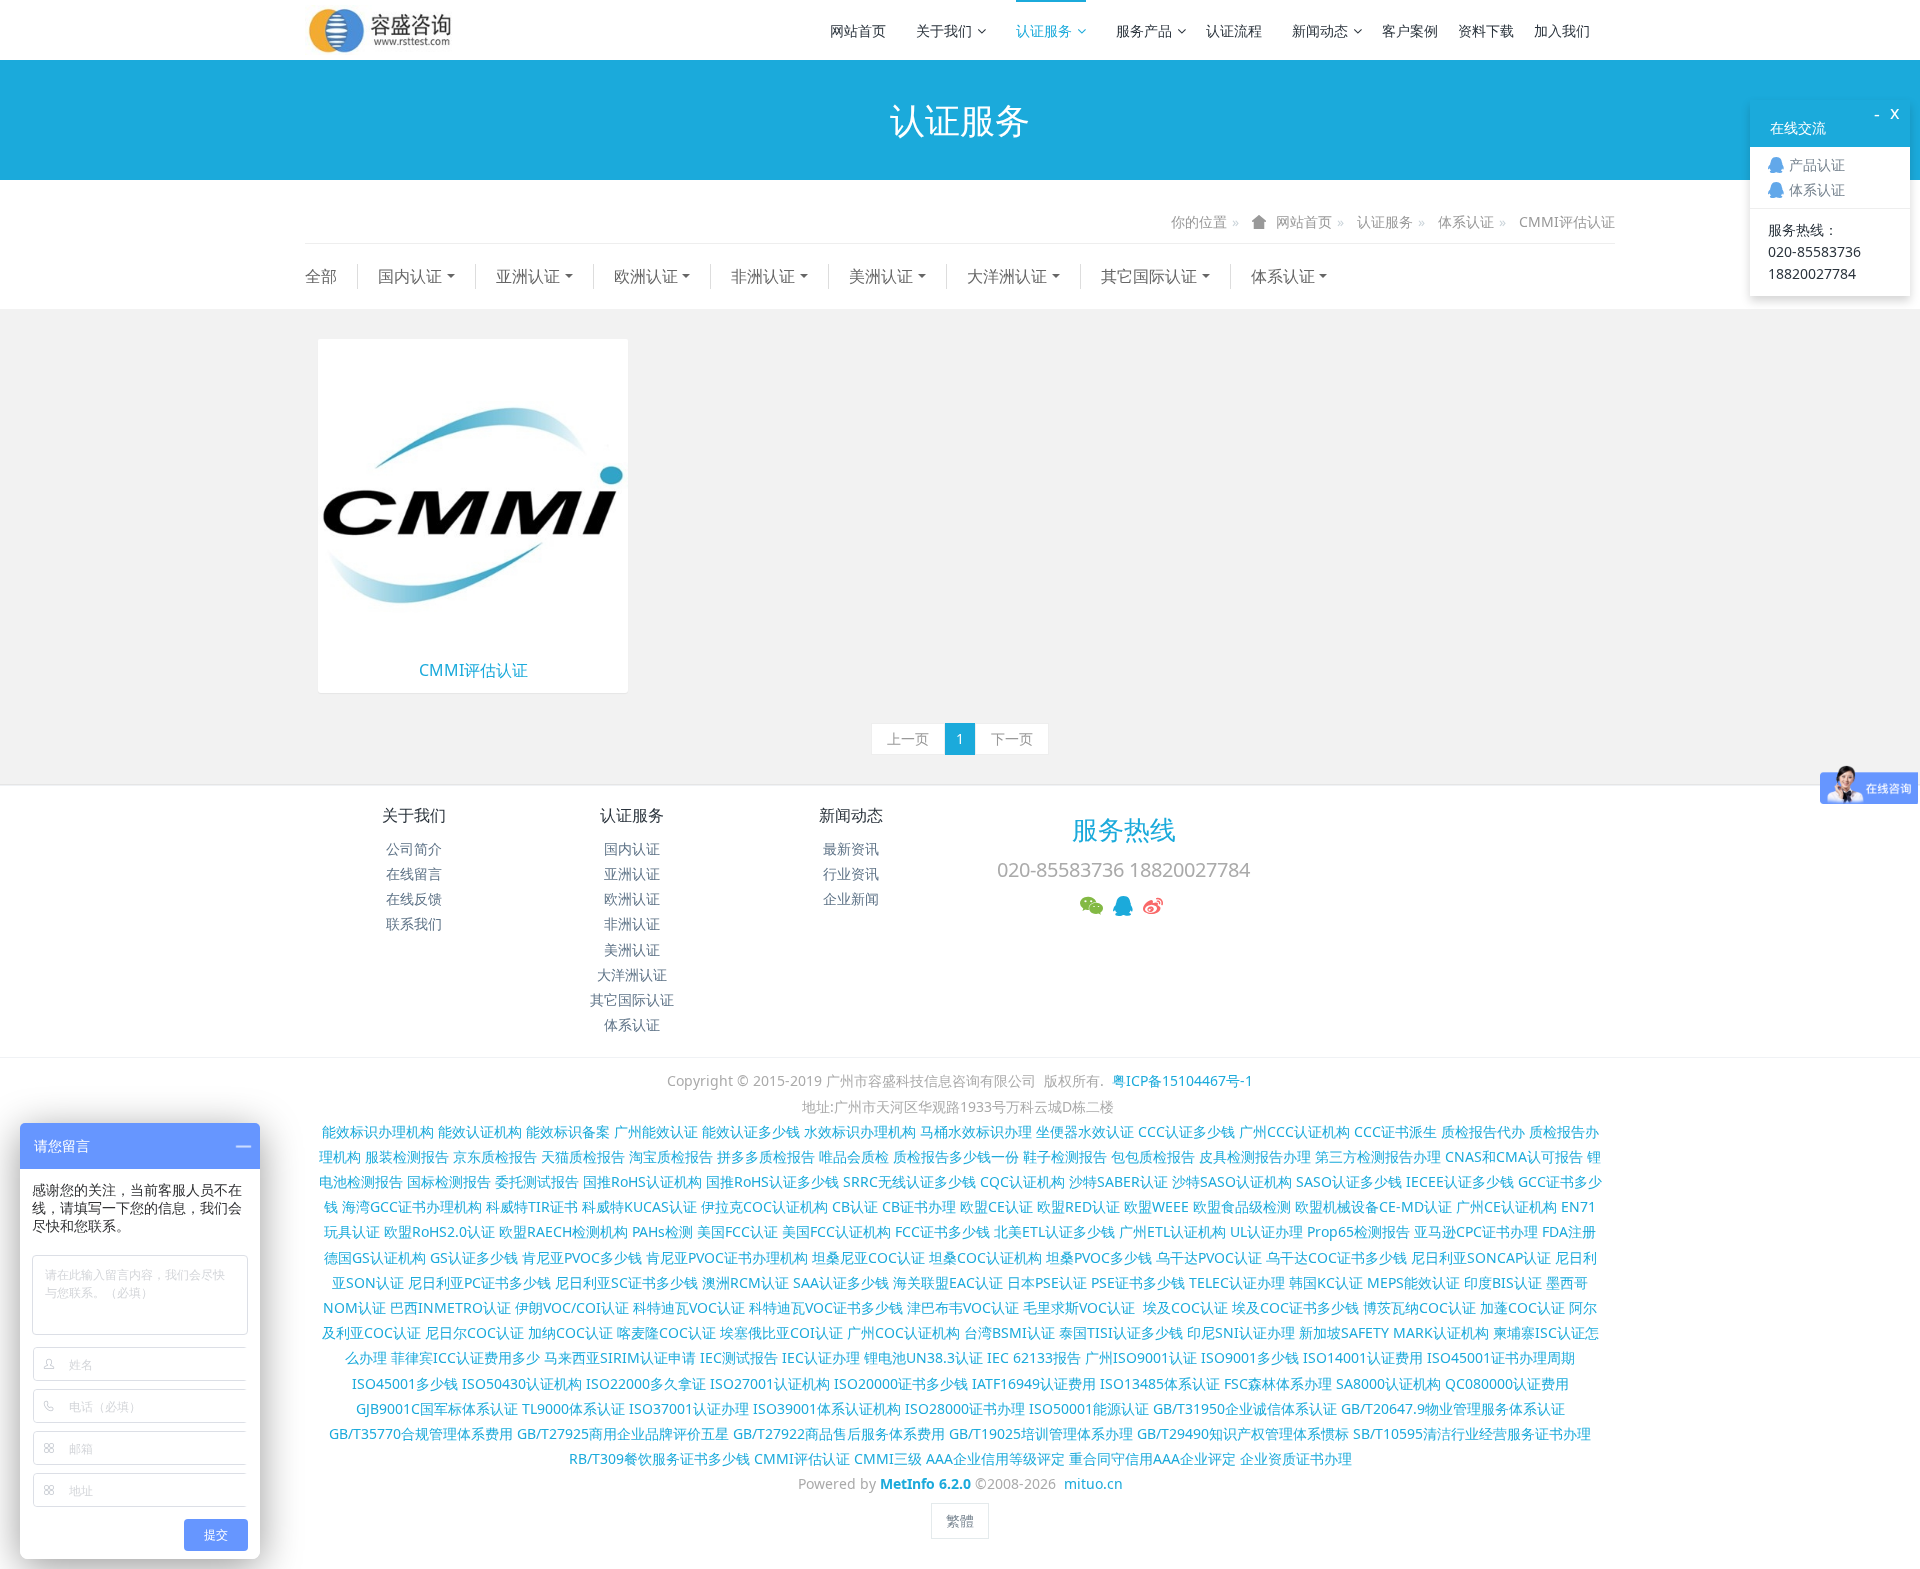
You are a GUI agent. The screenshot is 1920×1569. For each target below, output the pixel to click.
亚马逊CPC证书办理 (1476, 1231)
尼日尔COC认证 (474, 1332)
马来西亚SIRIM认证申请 (620, 1357)
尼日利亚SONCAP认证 (1481, 1257)
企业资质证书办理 (1296, 1458)
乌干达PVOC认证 (1209, 1257)
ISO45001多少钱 (405, 1383)
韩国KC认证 (1326, 1282)
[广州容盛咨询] (380, 30)
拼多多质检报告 (766, 1156)
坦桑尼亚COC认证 (868, 1257)
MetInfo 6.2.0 (925, 1483)
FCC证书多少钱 (942, 1231)
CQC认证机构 (1022, 1181)
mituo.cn (1093, 1483)
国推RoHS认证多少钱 (772, 1181)
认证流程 (1234, 30)
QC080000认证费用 (1507, 1383)
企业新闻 (851, 898)
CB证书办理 (919, 1206)
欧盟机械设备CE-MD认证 (1373, 1206)
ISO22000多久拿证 (646, 1383)
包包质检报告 (1153, 1156)
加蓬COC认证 (1522, 1307)
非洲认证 (763, 276)
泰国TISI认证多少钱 (1121, 1332)
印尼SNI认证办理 (1241, 1332)
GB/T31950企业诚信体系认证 (1245, 1408)
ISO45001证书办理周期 (1501, 1357)
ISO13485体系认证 (1160, 1383)
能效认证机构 (480, 1131)
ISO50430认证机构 (522, 1383)
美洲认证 (881, 276)
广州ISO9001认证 (1141, 1357)
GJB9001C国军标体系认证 (437, 1408)
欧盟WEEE (1156, 1206)
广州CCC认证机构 (1294, 1131)
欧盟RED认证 (1078, 1206)
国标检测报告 (449, 1181)
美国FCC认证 (737, 1231)
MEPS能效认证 (1413, 1282)
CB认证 (855, 1206)
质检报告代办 (1483, 1131)
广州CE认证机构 (1506, 1206)
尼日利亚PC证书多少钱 (479, 1282)
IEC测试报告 (739, 1357)
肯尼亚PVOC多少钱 (582, 1257)
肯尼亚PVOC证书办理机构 (727, 1257)
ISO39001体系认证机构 (827, 1408)
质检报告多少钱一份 (956, 1156)
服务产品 (1144, 30)
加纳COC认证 (570, 1332)
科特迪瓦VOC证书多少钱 (826, 1307)
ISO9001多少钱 (1250, 1357)
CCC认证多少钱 (1186, 1131)
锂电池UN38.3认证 (923, 1357)
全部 (321, 276)
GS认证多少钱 (474, 1257)
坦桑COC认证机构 (985, 1257)
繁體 (960, 1520)
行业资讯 (851, 873)
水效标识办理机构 (860, 1131)
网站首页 (858, 30)
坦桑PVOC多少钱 (1099, 1257)
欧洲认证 (646, 276)
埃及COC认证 (1185, 1307)
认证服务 (1044, 30)
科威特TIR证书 (532, 1206)
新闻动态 (1320, 30)
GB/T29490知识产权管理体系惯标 (1243, 1433)
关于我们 (944, 30)
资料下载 (1486, 30)
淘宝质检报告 (671, 1156)
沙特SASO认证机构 (1232, 1181)
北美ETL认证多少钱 (1054, 1231)
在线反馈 (414, 898)
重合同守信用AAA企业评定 (1152, 1458)
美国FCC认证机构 (836, 1231)
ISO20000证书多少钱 (901, 1383)
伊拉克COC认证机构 (764, 1206)
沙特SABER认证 (1118, 1181)
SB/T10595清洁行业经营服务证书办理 (1472, 1433)
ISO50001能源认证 (1089, 1408)
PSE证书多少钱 (1138, 1282)
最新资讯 (851, 848)
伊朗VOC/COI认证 (572, 1307)
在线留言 (414, 873)
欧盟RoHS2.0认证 (439, 1231)
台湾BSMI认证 (1009, 1332)
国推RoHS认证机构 (642, 1181)
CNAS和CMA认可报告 (1514, 1156)
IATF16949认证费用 (1034, 1383)
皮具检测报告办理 (1255, 1156)
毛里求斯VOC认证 (1079, 1307)
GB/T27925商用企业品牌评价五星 (623, 1433)
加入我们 (1562, 30)
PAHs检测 (662, 1231)
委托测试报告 (537, 1181)
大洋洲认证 (1007, 276)
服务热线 (1124, 829)
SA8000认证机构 (1388, 1383)
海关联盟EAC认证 (948, 1282)
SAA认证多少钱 (841, 1282)
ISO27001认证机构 (770, 1383)
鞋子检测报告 (1065, 1156)
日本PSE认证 (1047, 1282)
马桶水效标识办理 (976, 1131)
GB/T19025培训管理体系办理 (1041, 1433)
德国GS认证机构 (375, 1257)
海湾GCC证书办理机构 (412, 1206)
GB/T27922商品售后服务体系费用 (839, 1433)
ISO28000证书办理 (965, 1408)
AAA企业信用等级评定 (995, 1458)
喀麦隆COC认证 (666, 1332)
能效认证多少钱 (751, 1131)
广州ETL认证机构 (1172, 1231)
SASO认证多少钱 (1349, 1181)
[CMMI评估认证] (473, 492)
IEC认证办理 (821, 1357)
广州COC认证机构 (903, 1332)
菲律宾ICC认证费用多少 (465, 1357)
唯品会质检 (854, 1156)
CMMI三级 (888, 1458)
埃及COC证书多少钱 (1295, 1307)
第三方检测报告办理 (1378, 1156)
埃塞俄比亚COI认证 (781, 1332)
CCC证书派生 (1395, 1131)
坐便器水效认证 (1085, 1131)
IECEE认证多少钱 (1460, 1181)
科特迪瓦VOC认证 (689, 1307)
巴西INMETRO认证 (450, 1307)
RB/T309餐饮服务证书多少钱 (659, 1458)
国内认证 (410, 276)
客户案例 (1410, 30)
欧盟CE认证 (996, 1206)
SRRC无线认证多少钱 (909, 1181)
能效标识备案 (568, 1131)
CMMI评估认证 (1567, 221)
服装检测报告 (407, 1156)
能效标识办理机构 (378, 1131)
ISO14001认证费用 (1363, 1357)
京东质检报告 (495, 1156)
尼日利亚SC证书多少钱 (626, 1282)
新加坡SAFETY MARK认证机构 (1394, 1332)
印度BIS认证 (1503, 1282)
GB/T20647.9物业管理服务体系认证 (1453, 1408)
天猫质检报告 (583, 1156)
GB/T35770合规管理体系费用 (421, 1433)
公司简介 (414, 848)
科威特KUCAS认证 (639, 1206)
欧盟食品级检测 (1242, 1206)
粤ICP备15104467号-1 (1182, 1080)
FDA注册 (1569, 1231)
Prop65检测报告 (1358, 1231)
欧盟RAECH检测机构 (563, 1231)
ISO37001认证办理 (689, 1408)
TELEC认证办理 (1237, 1282)
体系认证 (1466, 221)
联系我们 (414, 923)
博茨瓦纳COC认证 (1419, 1307)
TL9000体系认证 (573, 1408)
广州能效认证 (656, 1131)
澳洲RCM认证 (745, 1282)
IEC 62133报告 (1034, 1357)
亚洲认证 (528, 276)
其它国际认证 (1149, 276)
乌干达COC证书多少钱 (1336, 1257)
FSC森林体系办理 (1278, 1383)
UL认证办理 (1266, 1231)
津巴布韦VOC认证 (965, 1307)
